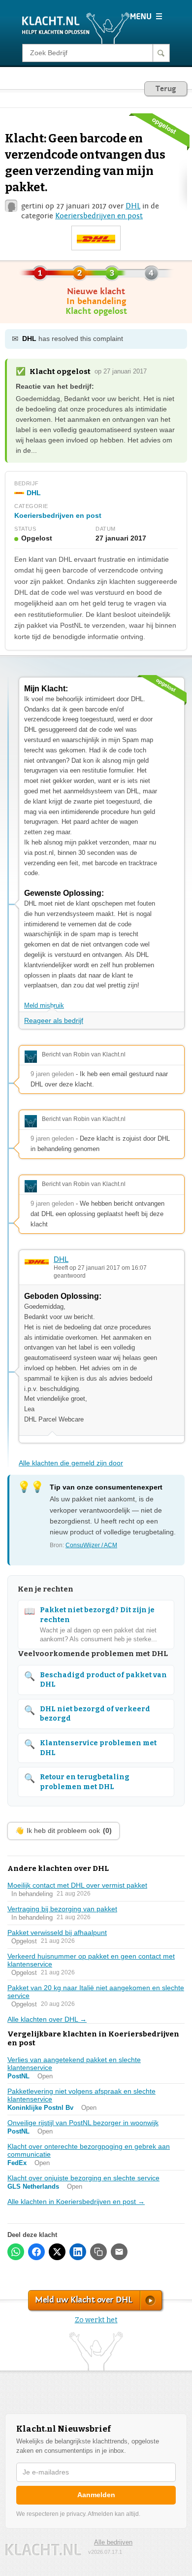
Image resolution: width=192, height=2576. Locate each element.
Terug (166, 89)
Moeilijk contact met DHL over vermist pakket (77, 1885)
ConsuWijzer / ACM (91, 1545)
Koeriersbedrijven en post (99, 216)
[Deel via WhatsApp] (16, 2252)
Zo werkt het (96, 2320)
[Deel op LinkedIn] (78, 2252)
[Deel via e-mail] (119, 2252)
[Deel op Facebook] (36, 2252)
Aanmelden (96, 2495)
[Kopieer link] (98, 2252)
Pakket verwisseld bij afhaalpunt (57, 1932)
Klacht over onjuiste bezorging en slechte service (83, 2178)
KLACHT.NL (43, 2550)
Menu (146, 16)
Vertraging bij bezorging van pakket (62, 1909)
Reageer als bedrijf (54, 1020)
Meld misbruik (44, 1005)
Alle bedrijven (113, 2542)
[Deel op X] (57, 2252)
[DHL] (96, 238)
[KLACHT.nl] (76, 28)
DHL (133, 206)
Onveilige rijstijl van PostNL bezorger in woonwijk (83, 2123)
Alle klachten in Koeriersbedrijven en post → (76, 2202)
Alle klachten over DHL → (47, 2019)
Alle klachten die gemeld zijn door (71, 1463)
